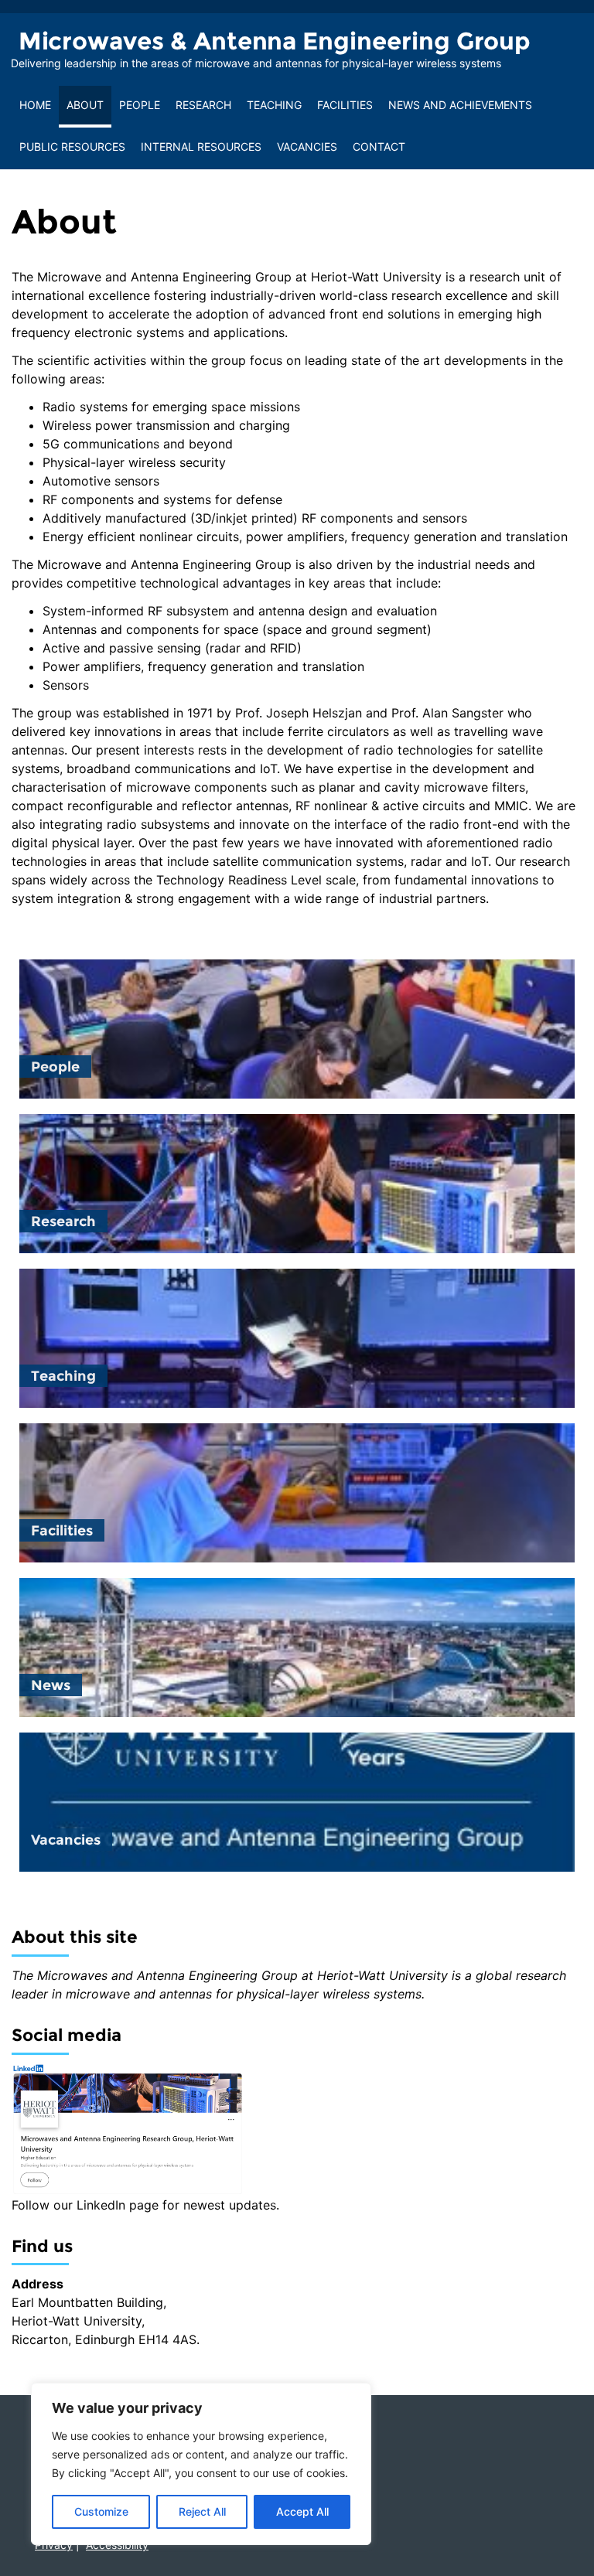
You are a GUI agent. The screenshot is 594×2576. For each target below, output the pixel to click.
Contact (379, 147)
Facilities (345, 105)
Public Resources (72, 147)
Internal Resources (201, 147)
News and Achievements (460, 105)
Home (35, 105)
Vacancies (307, 147)
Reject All (202, 2511)
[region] (201, 2464)
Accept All (302, 2511)
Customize (101, 2511)
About (85, 105)
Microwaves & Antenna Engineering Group (275, 41)
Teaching (274, 105)
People (140, 105)
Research (203, 105)
